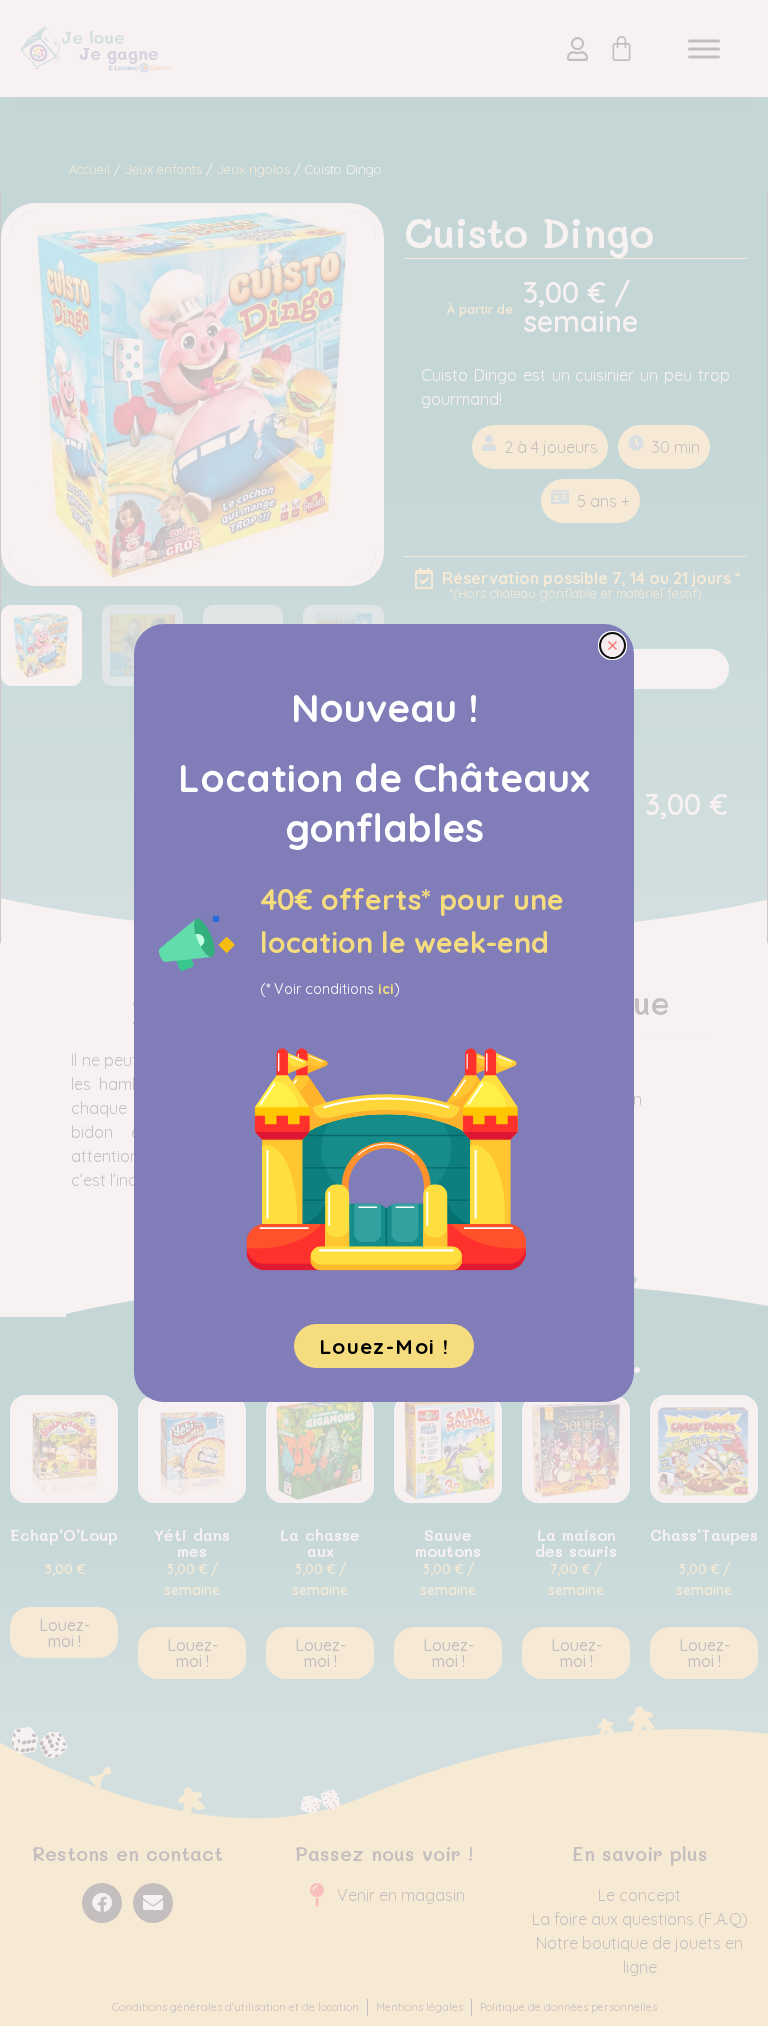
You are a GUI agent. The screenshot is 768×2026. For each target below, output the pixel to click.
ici (386, 989)
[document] (384, 1013)
